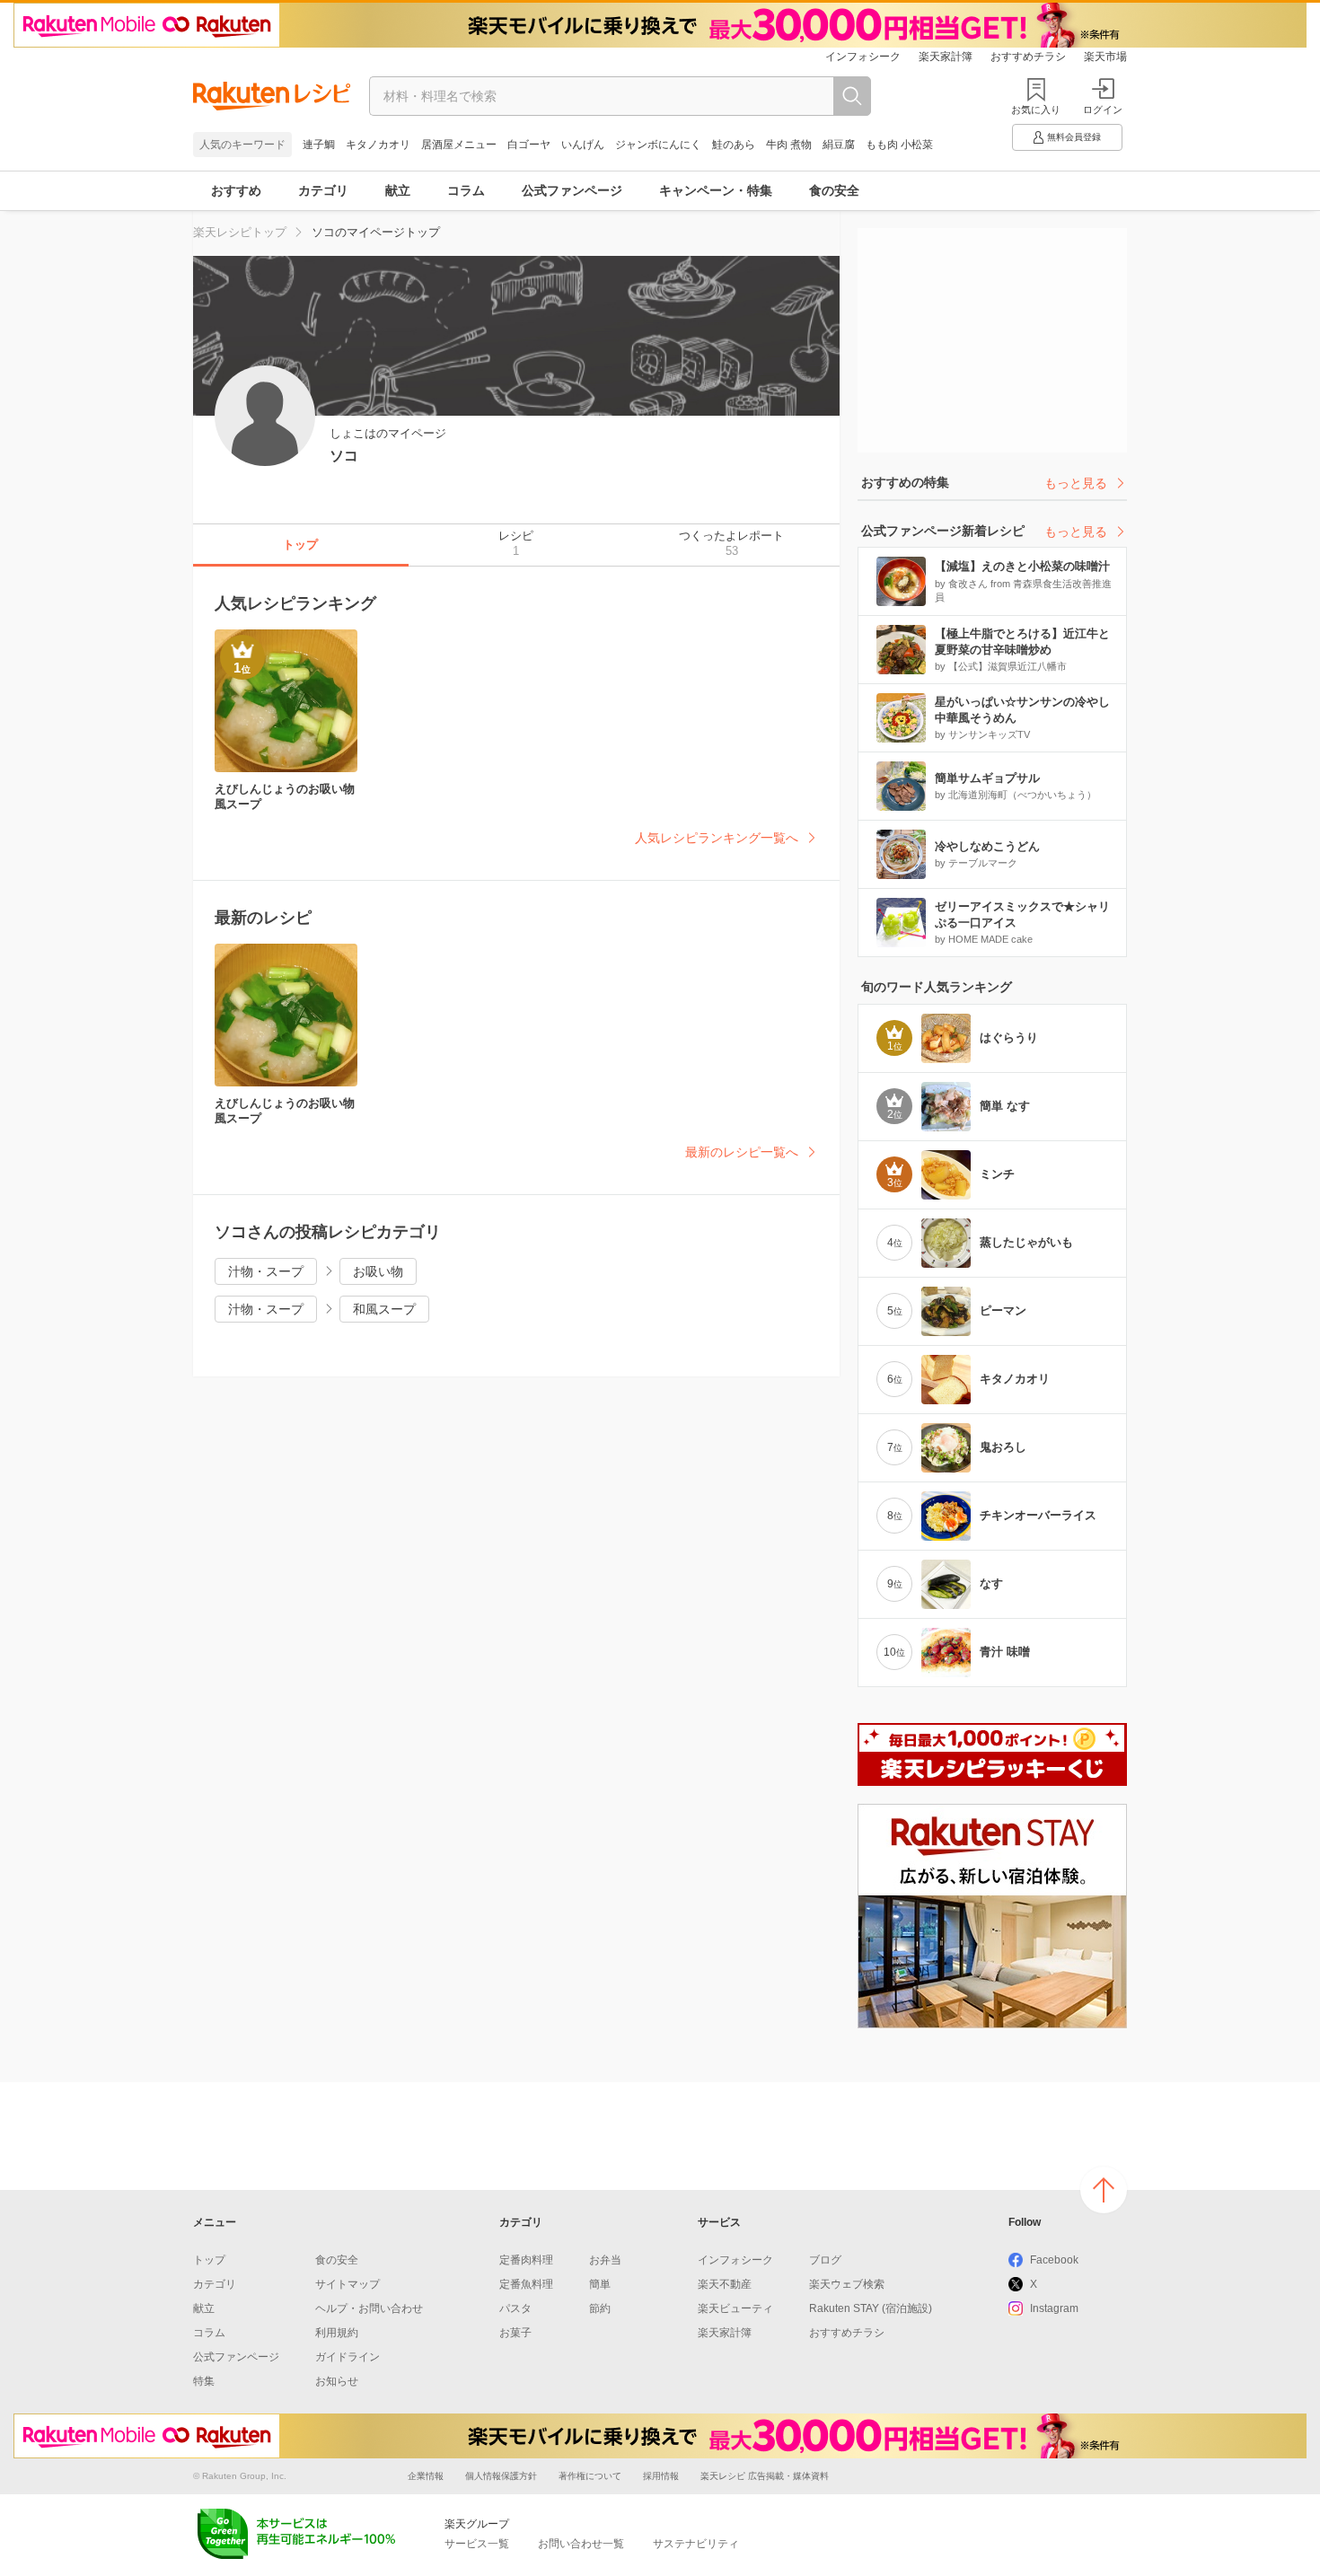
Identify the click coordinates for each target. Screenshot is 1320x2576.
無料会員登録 (1074, 137)
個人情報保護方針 (501, 2476)
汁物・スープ (266, 1271)
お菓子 (515, 2333)
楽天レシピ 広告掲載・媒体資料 (765, 2476)
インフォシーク (863, 57)
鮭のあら (734, 145)
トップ (209, 2260)
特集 (204, 2381)
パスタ (515, 2308)
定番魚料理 (526, 2284)
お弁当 (605, 2260)
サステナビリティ (696, 2544)
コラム (466, 190)
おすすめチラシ (1028, 57)
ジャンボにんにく (658, 145)
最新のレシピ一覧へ (742, 1152)
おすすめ (236, 190)
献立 (398, 190)
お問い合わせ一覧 (581, 2544)
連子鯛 (319, 145)
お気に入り (1036, 110)
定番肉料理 (526, 2260)
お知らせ (337, 2381)
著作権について (590, 2476)
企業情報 (426, 2476)
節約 (600, 2308)
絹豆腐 (839, 145)
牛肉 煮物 (789, 145)
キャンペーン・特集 (716, 190)
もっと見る (1076, 483)
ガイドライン (348, 2357)
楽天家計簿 (946, 57)
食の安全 (834, 190)
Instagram (1054, 2308)
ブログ (825, 2260)
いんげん (583, 145)
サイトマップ (348, 2284)
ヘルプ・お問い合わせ (369, 2308)
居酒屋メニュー (459, 145)
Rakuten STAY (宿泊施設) (871, 2308)
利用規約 (337, 2333)
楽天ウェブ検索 (847, 2284)
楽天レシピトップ (240, 232)
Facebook (1054, 2260)
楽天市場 (1105, 57)
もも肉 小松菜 (899, 145)
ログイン (1103, 110)
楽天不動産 (725, 2284)
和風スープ (384, 1309)
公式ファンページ (572, 190)
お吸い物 (378, 1271)
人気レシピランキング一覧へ (717, 838)
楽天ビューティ (735, 2308)
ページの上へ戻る (1104, 2190)
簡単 (600, 2284)
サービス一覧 (477, 2544)
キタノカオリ (378, 145)
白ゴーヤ (529, 145)
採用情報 (661, 2476)
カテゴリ (323, 190)
